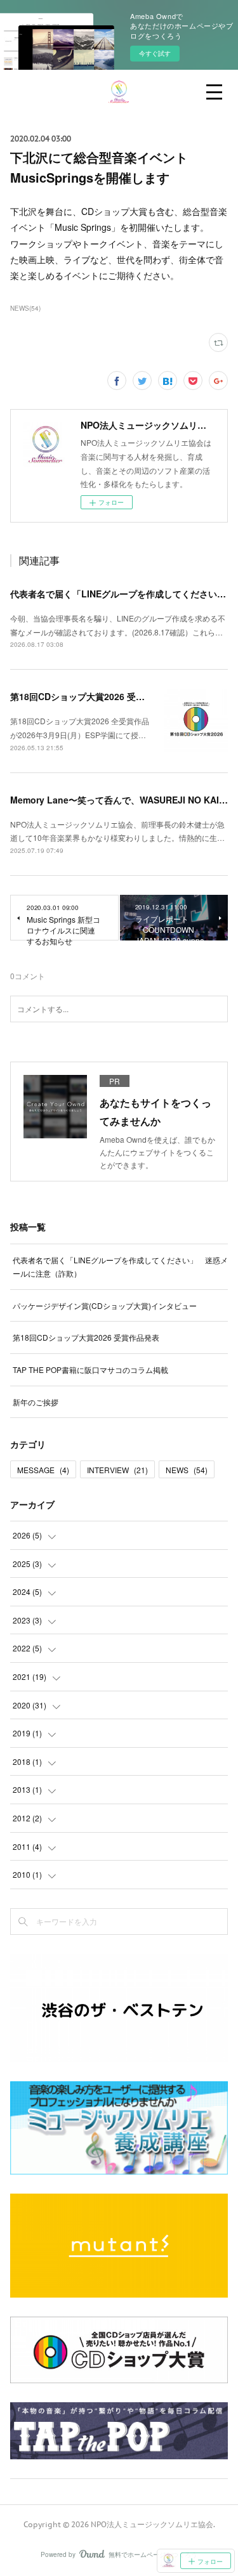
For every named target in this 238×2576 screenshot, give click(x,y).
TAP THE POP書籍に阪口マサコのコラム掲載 (90, 1369)
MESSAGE (43, 1470)
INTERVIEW (117, 1470)
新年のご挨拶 (36, 1402)
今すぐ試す (155, 53)
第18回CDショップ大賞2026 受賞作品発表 (95, 696)
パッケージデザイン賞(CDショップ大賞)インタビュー (105, 1305)
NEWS (187, 1470)
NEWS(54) (25, 308)
